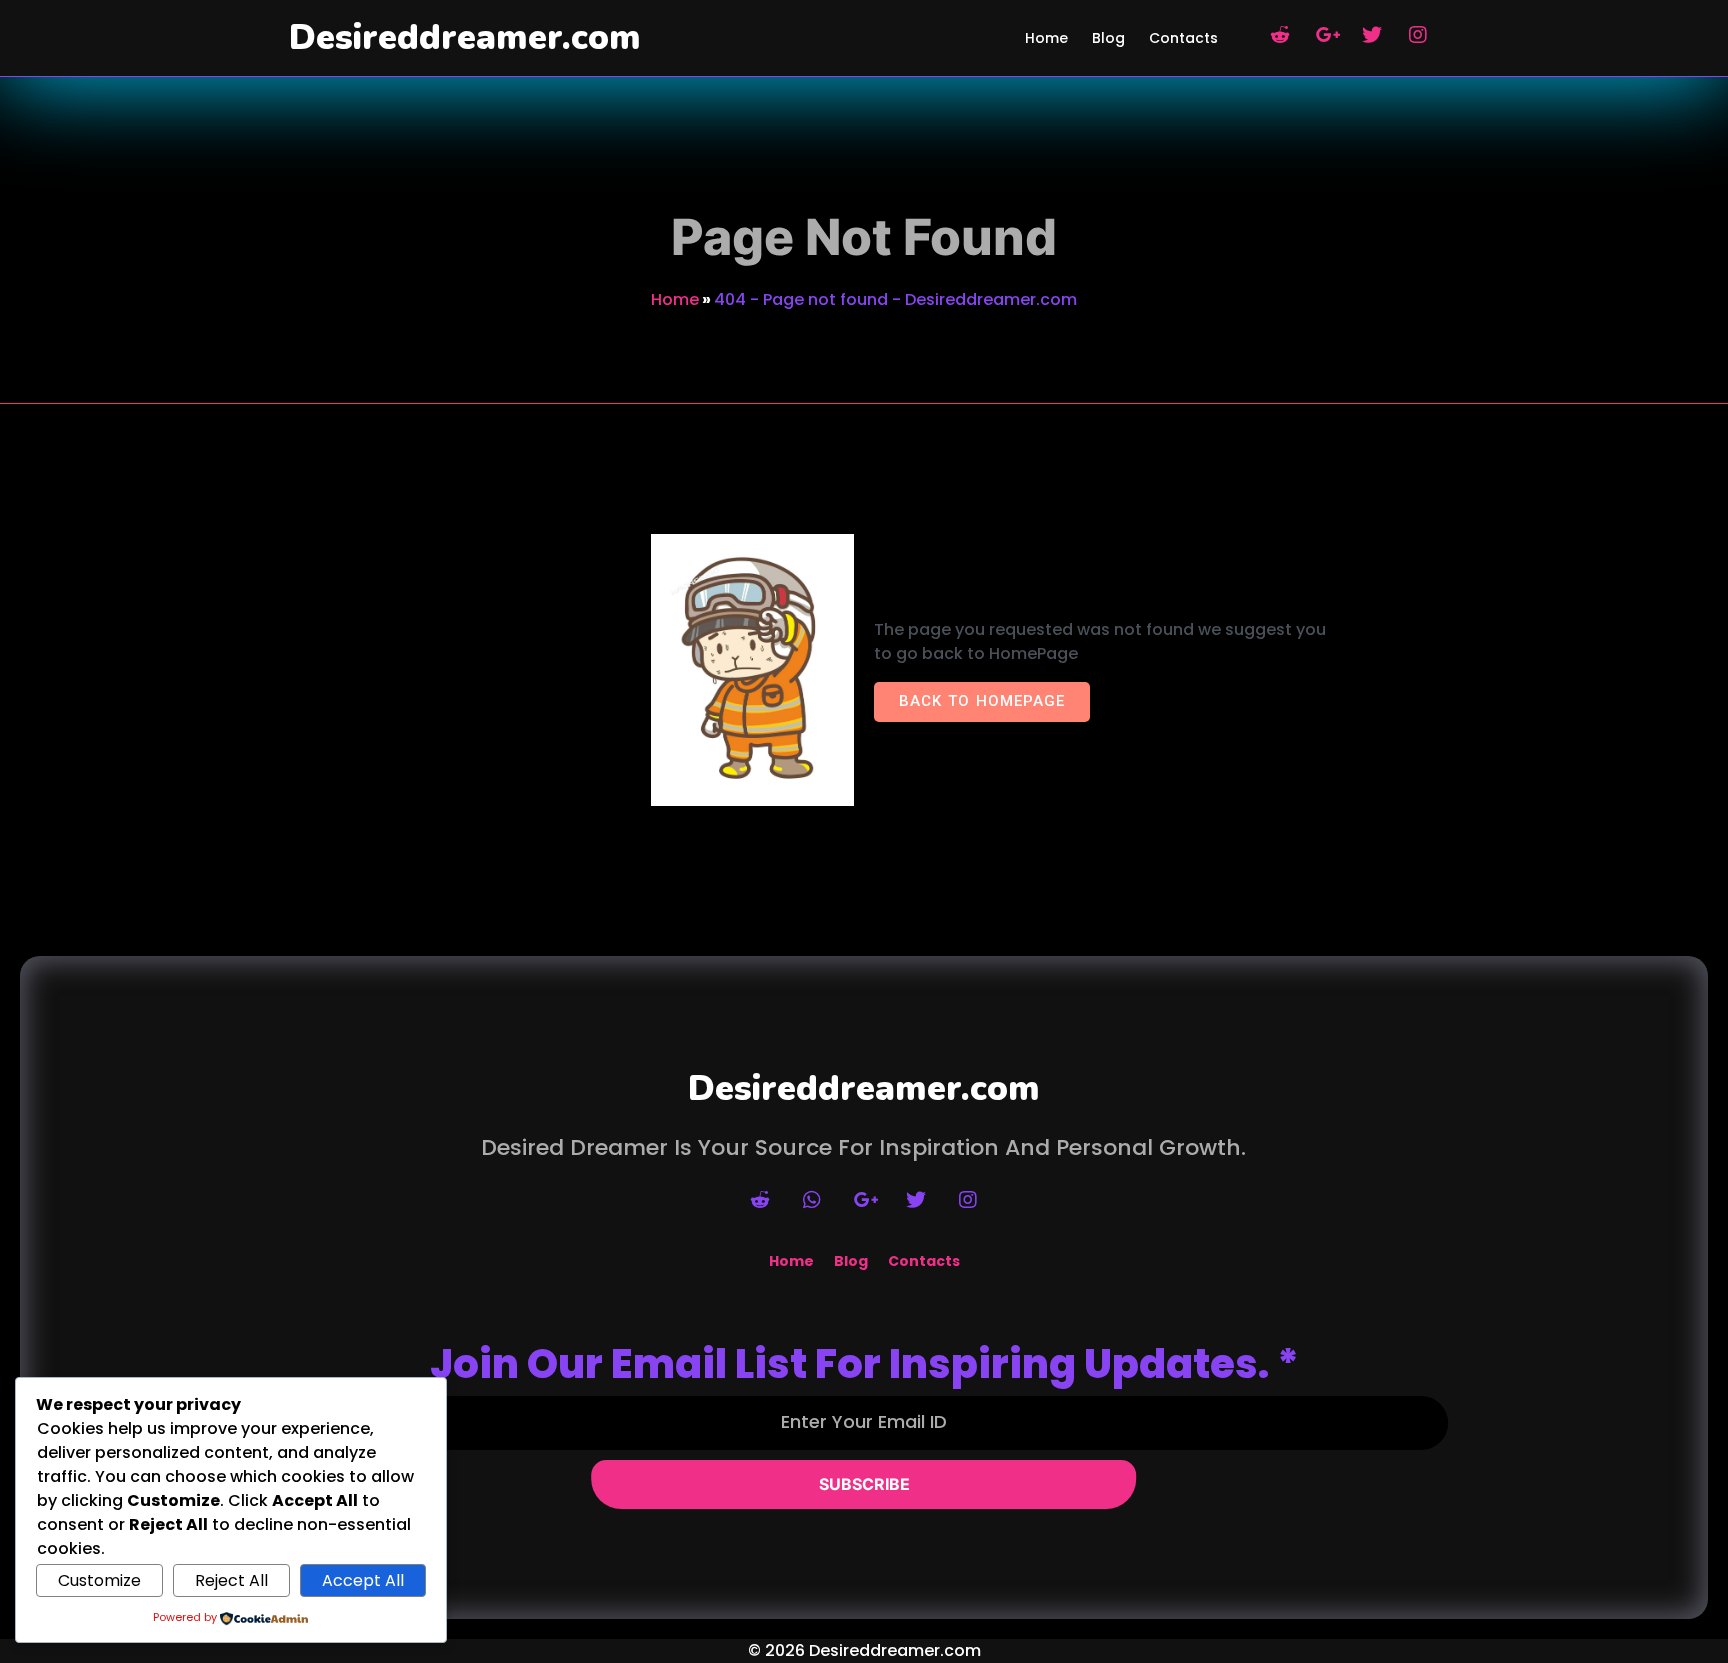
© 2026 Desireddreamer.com (864, 1650)
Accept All (363, 1580)
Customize (99, 1580)
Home (675, 299)
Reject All (231, 1580)
